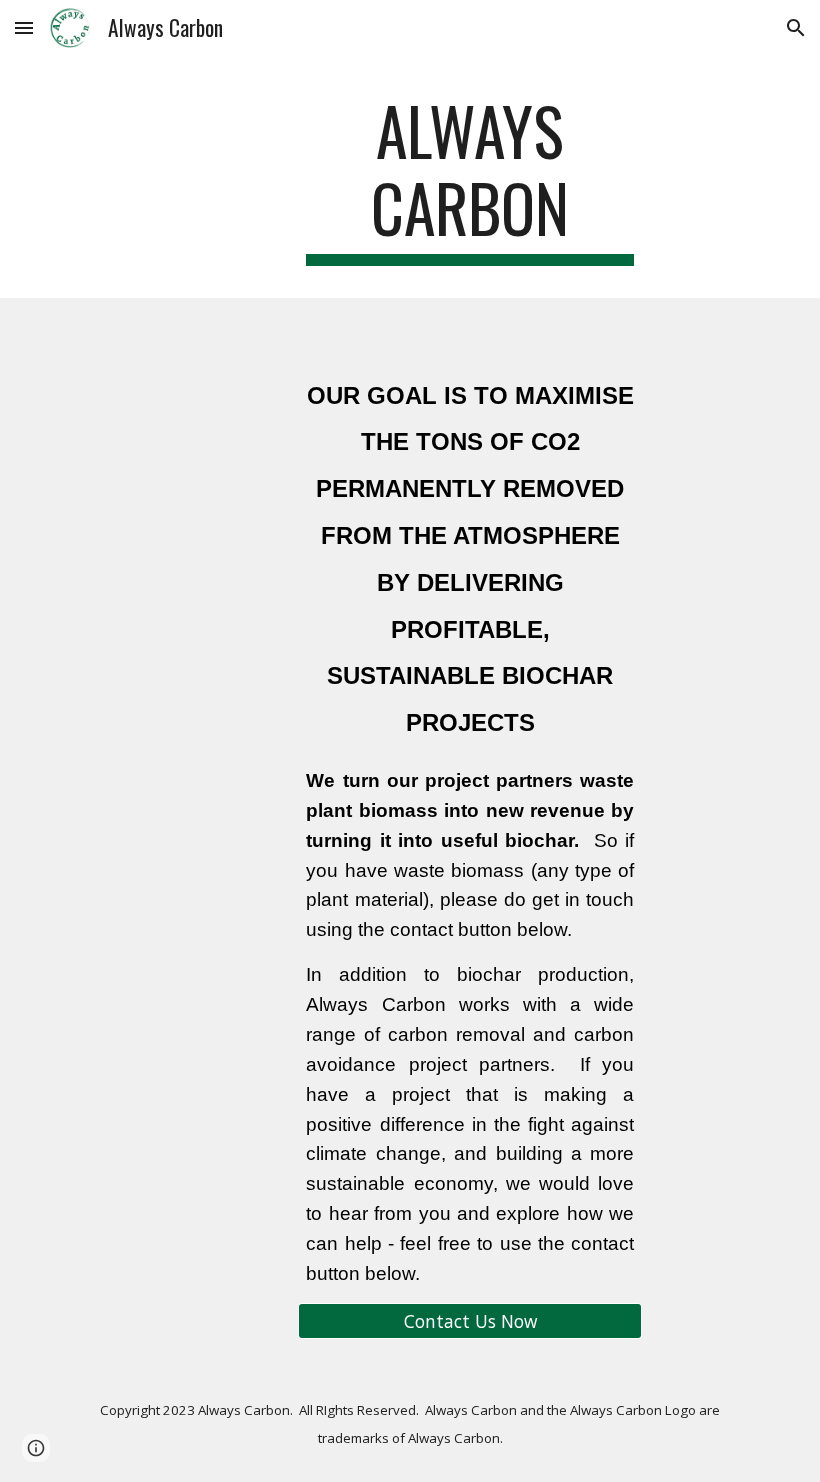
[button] (24, 27)
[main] (470, 179)
